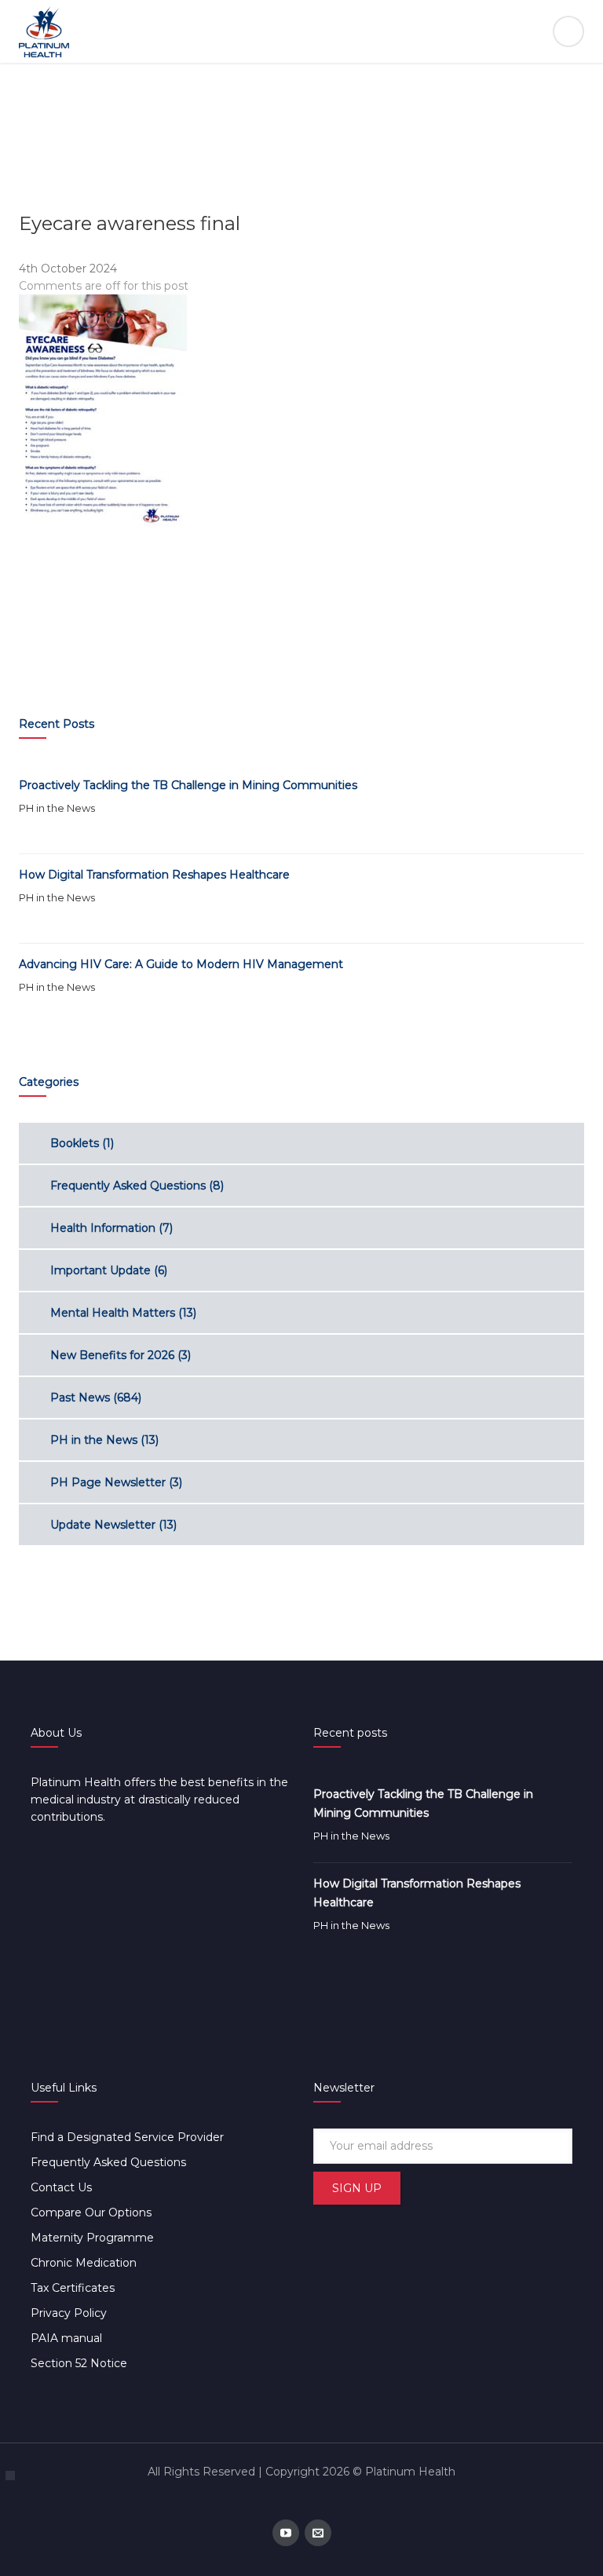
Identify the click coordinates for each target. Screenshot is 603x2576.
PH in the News (57, 808)
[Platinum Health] (301, 31)
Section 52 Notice (79, 2363)
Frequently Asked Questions (128, 1186)
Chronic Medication (84, 2263)
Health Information (103, 1228)
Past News (80, 1398)
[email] (318, 2533)
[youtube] (286, 2533)
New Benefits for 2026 (112, 1355)
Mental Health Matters (113, 1313)
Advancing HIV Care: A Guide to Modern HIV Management (181, 964)
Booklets (75, 1143)
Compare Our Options (91, 2212)
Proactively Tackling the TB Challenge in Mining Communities (188, 785)
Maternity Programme (92, 2238)
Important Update (100, 1270)
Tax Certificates (73, 2288)
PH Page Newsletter (108, 1482)
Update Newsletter (103, 1525)
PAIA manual (66, 2338)
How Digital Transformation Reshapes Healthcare (154, 875)
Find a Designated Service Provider (127, 2137)
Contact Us (61, 2187)
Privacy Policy (69, 2313)
